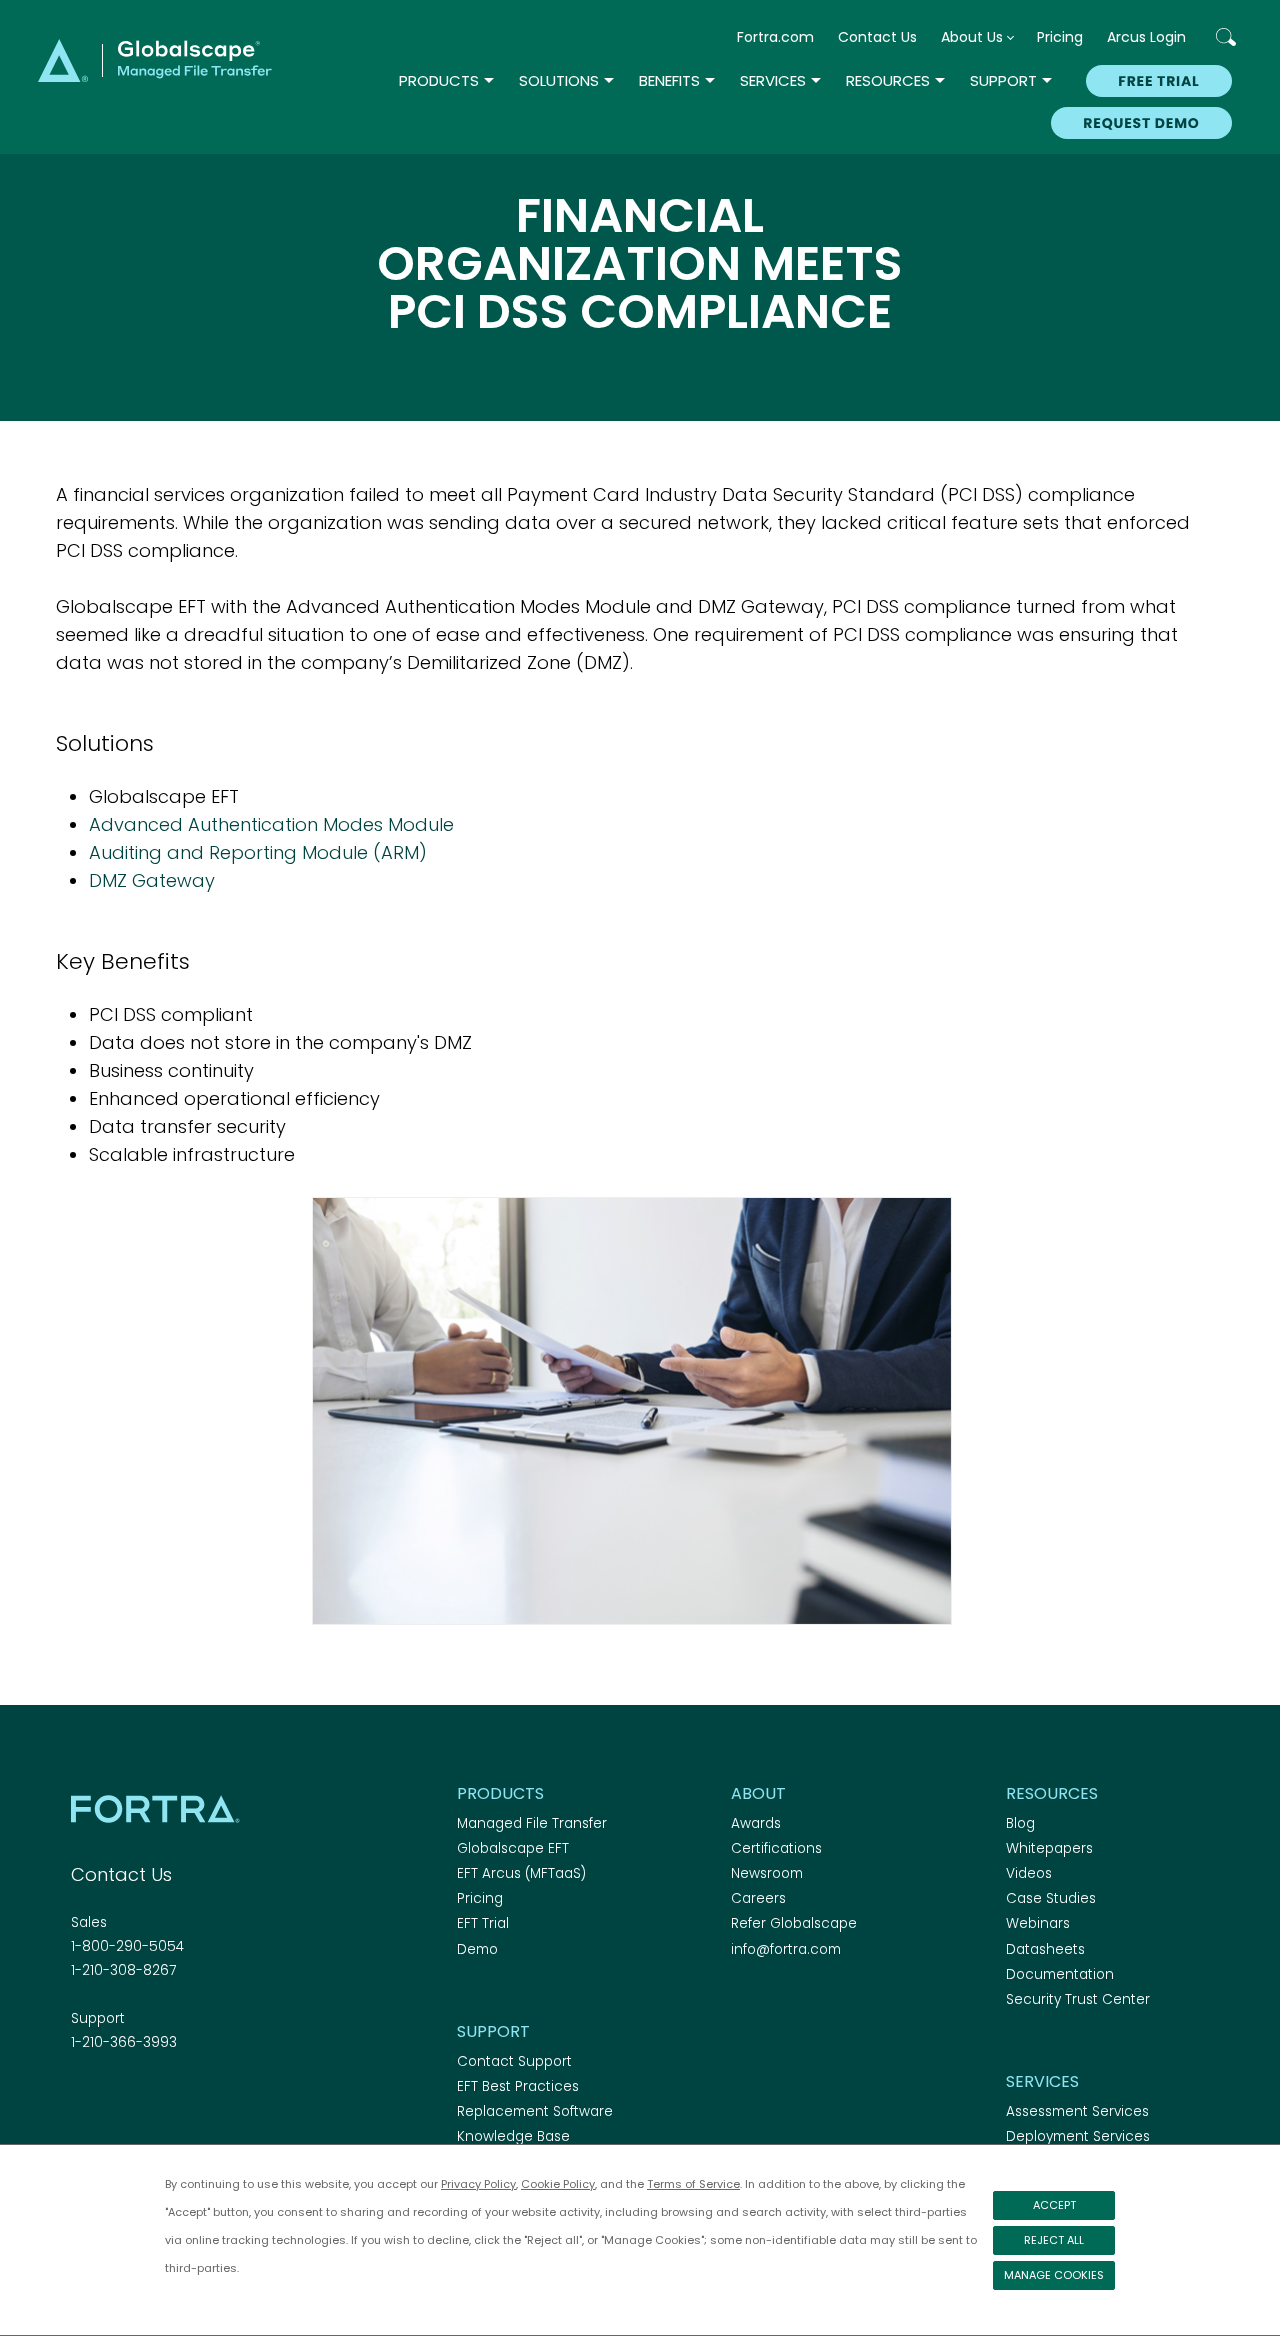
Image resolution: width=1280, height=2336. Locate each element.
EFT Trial (483, 1923)
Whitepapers (1049, 1848)
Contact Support (514, 2061)
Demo (477, 1949)
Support (1003, 80)
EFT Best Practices (518, 2086)
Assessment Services (1077, 2111)
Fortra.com (775, 37)
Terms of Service (693, 2184)
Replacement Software (535, 2111)
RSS (188, 2097)
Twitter (118, 2097)
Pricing (1060, 37)
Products (439, 80)
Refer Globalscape (794, 1923)
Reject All (1054, 2240)
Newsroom (767, 1873)
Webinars (1038, 1923)
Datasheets (1045, 1949)
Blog (1020, 1823)
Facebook (83, 2097)
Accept (1054, 2205)
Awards (756, 1823)
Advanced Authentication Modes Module (271, 824)
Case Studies (1051, 1898)
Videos (1029, 1873)
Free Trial (1158, 81)
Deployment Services (1078, 2136)
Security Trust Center (1078, 1999)
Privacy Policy (478, 2184)
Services (773, 80)
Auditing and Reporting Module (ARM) (258, 852)
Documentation (1060, 1974)
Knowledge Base (513, 2136)
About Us (972, 37)
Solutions (559, 80)
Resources (888, 80)
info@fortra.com (786, 1949)
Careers (758, 1898)
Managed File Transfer (532, 1823)
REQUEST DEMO (1141, 123)
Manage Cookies (1054, 2275)
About (758, 1793)
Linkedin (153, 2097)
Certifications (776, 1848)
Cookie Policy (558, 2184)
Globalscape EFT (513, 1848)
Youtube (223, 2097)
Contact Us (877, 37)
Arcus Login (1146, 37)
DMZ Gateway (152, 880)
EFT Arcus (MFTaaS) (521, 1873)
